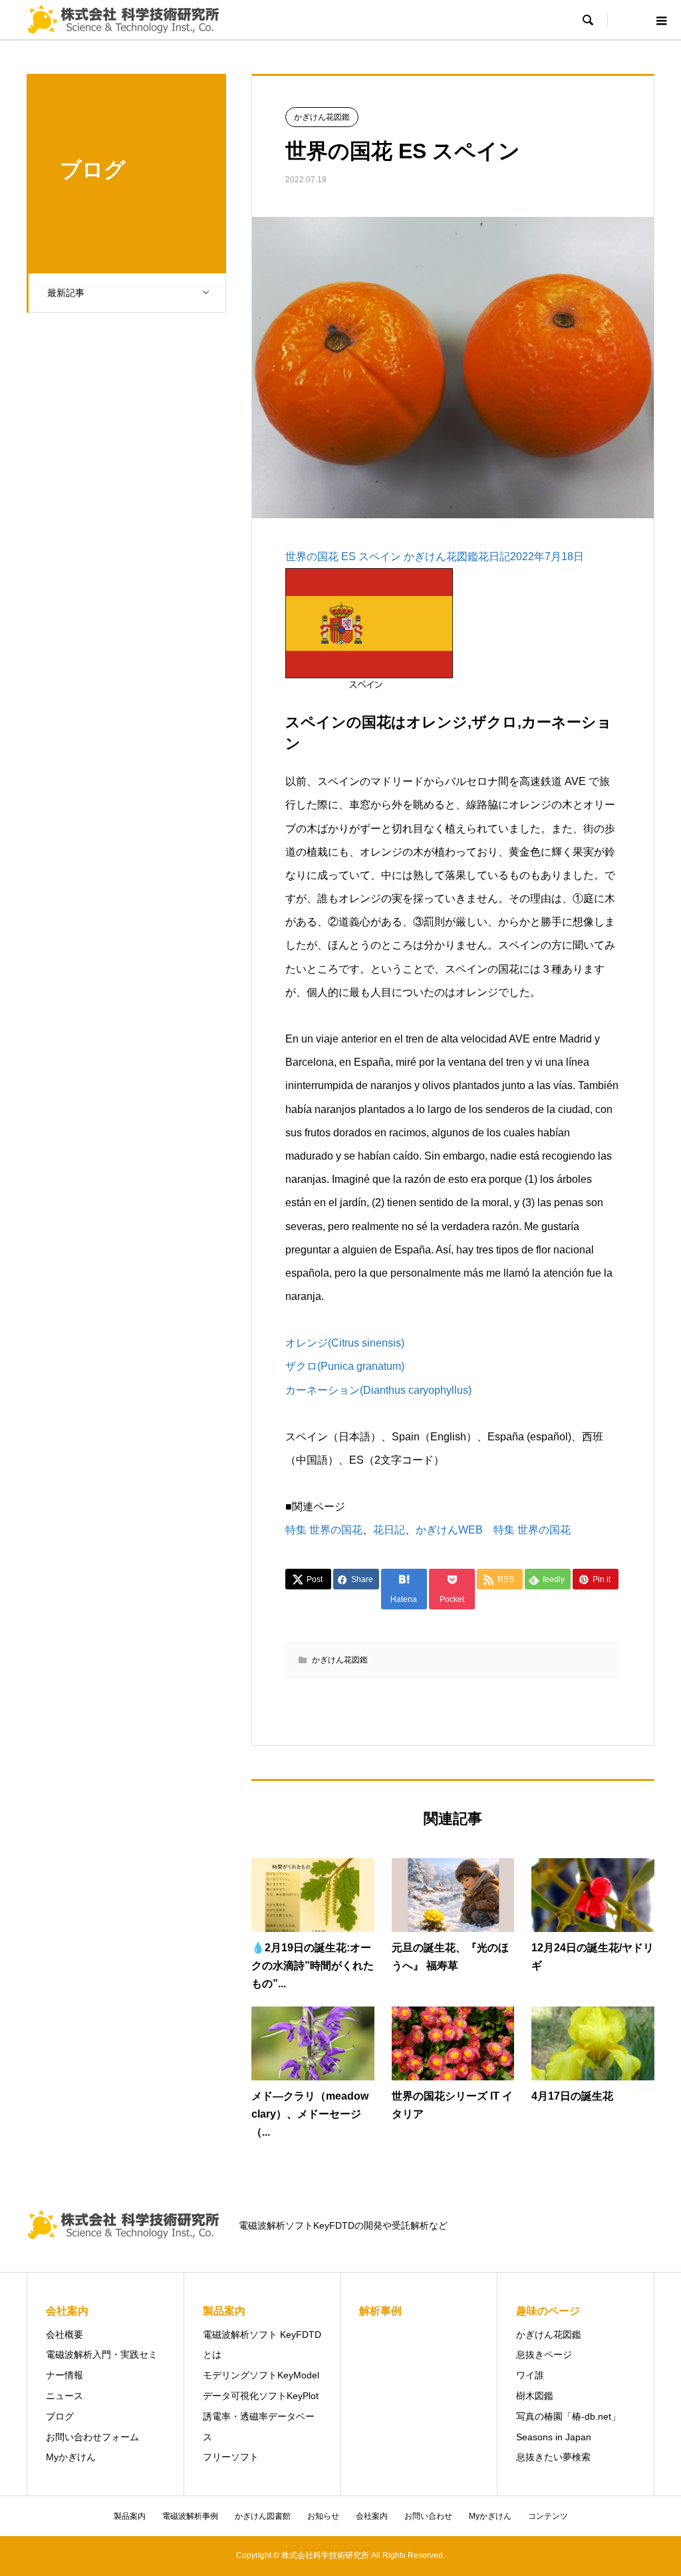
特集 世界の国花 (324, 1530)
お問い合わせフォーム (92, 2437)
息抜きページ (544, 2354)
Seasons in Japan (554, 2437)
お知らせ (323, 2516)
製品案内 (130, 2516)
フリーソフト (231, 2457)
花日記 (389, 1530)
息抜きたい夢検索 (553, 2457)
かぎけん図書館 (263, 2516)
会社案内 (372, 2516)
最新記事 (66, 293)
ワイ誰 (530, 2375)
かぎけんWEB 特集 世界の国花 (493, 1530)
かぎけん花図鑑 (322, 117)
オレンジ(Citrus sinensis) (345, 1343)
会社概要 (65, 2334)
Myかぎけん (71, 2457)
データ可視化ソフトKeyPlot (261, 2396)
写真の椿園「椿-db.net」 (568, 2416)
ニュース (65, 2396)
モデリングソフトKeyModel (261, 2375)
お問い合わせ (428, 2516)
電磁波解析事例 (190, 2516)
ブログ (60, 2416)
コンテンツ (548, 2516)
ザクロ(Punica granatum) (345, 1366)
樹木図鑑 (535, 2396)
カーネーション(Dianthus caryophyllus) (378, 1390)
